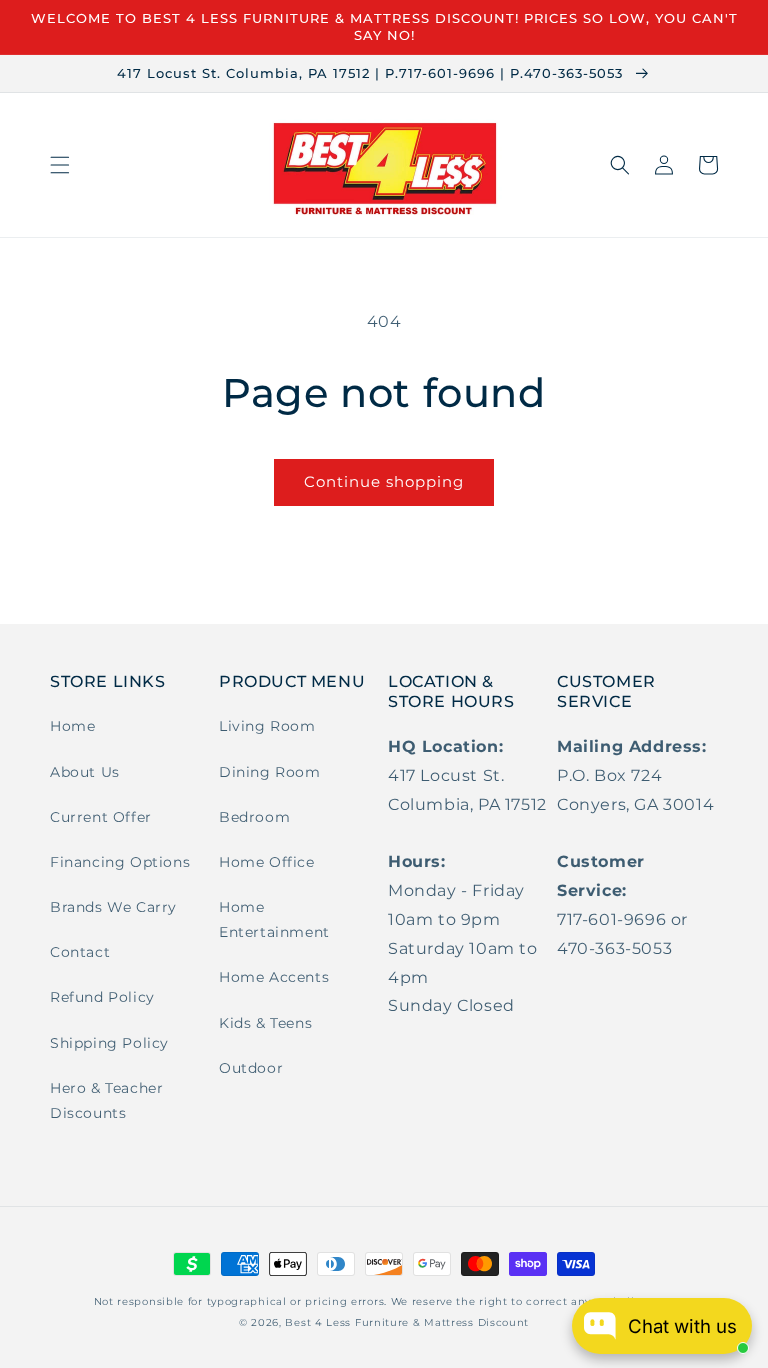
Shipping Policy (109, 1043)
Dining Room (270, 772)
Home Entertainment (274, 919)
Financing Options (120, 862)
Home (72, 726)
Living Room (267, 726)
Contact (80, 952)
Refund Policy (102, 997)
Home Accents (274, 977)
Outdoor (251, 1068)
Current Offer (101, 817)
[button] (60, 165)
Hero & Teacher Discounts (106, 1100)
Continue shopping (384, 481)
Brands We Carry (113, 907)
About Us (85, 772)
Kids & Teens (265, 1023)
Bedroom (254, 817)
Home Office (267, 862)
